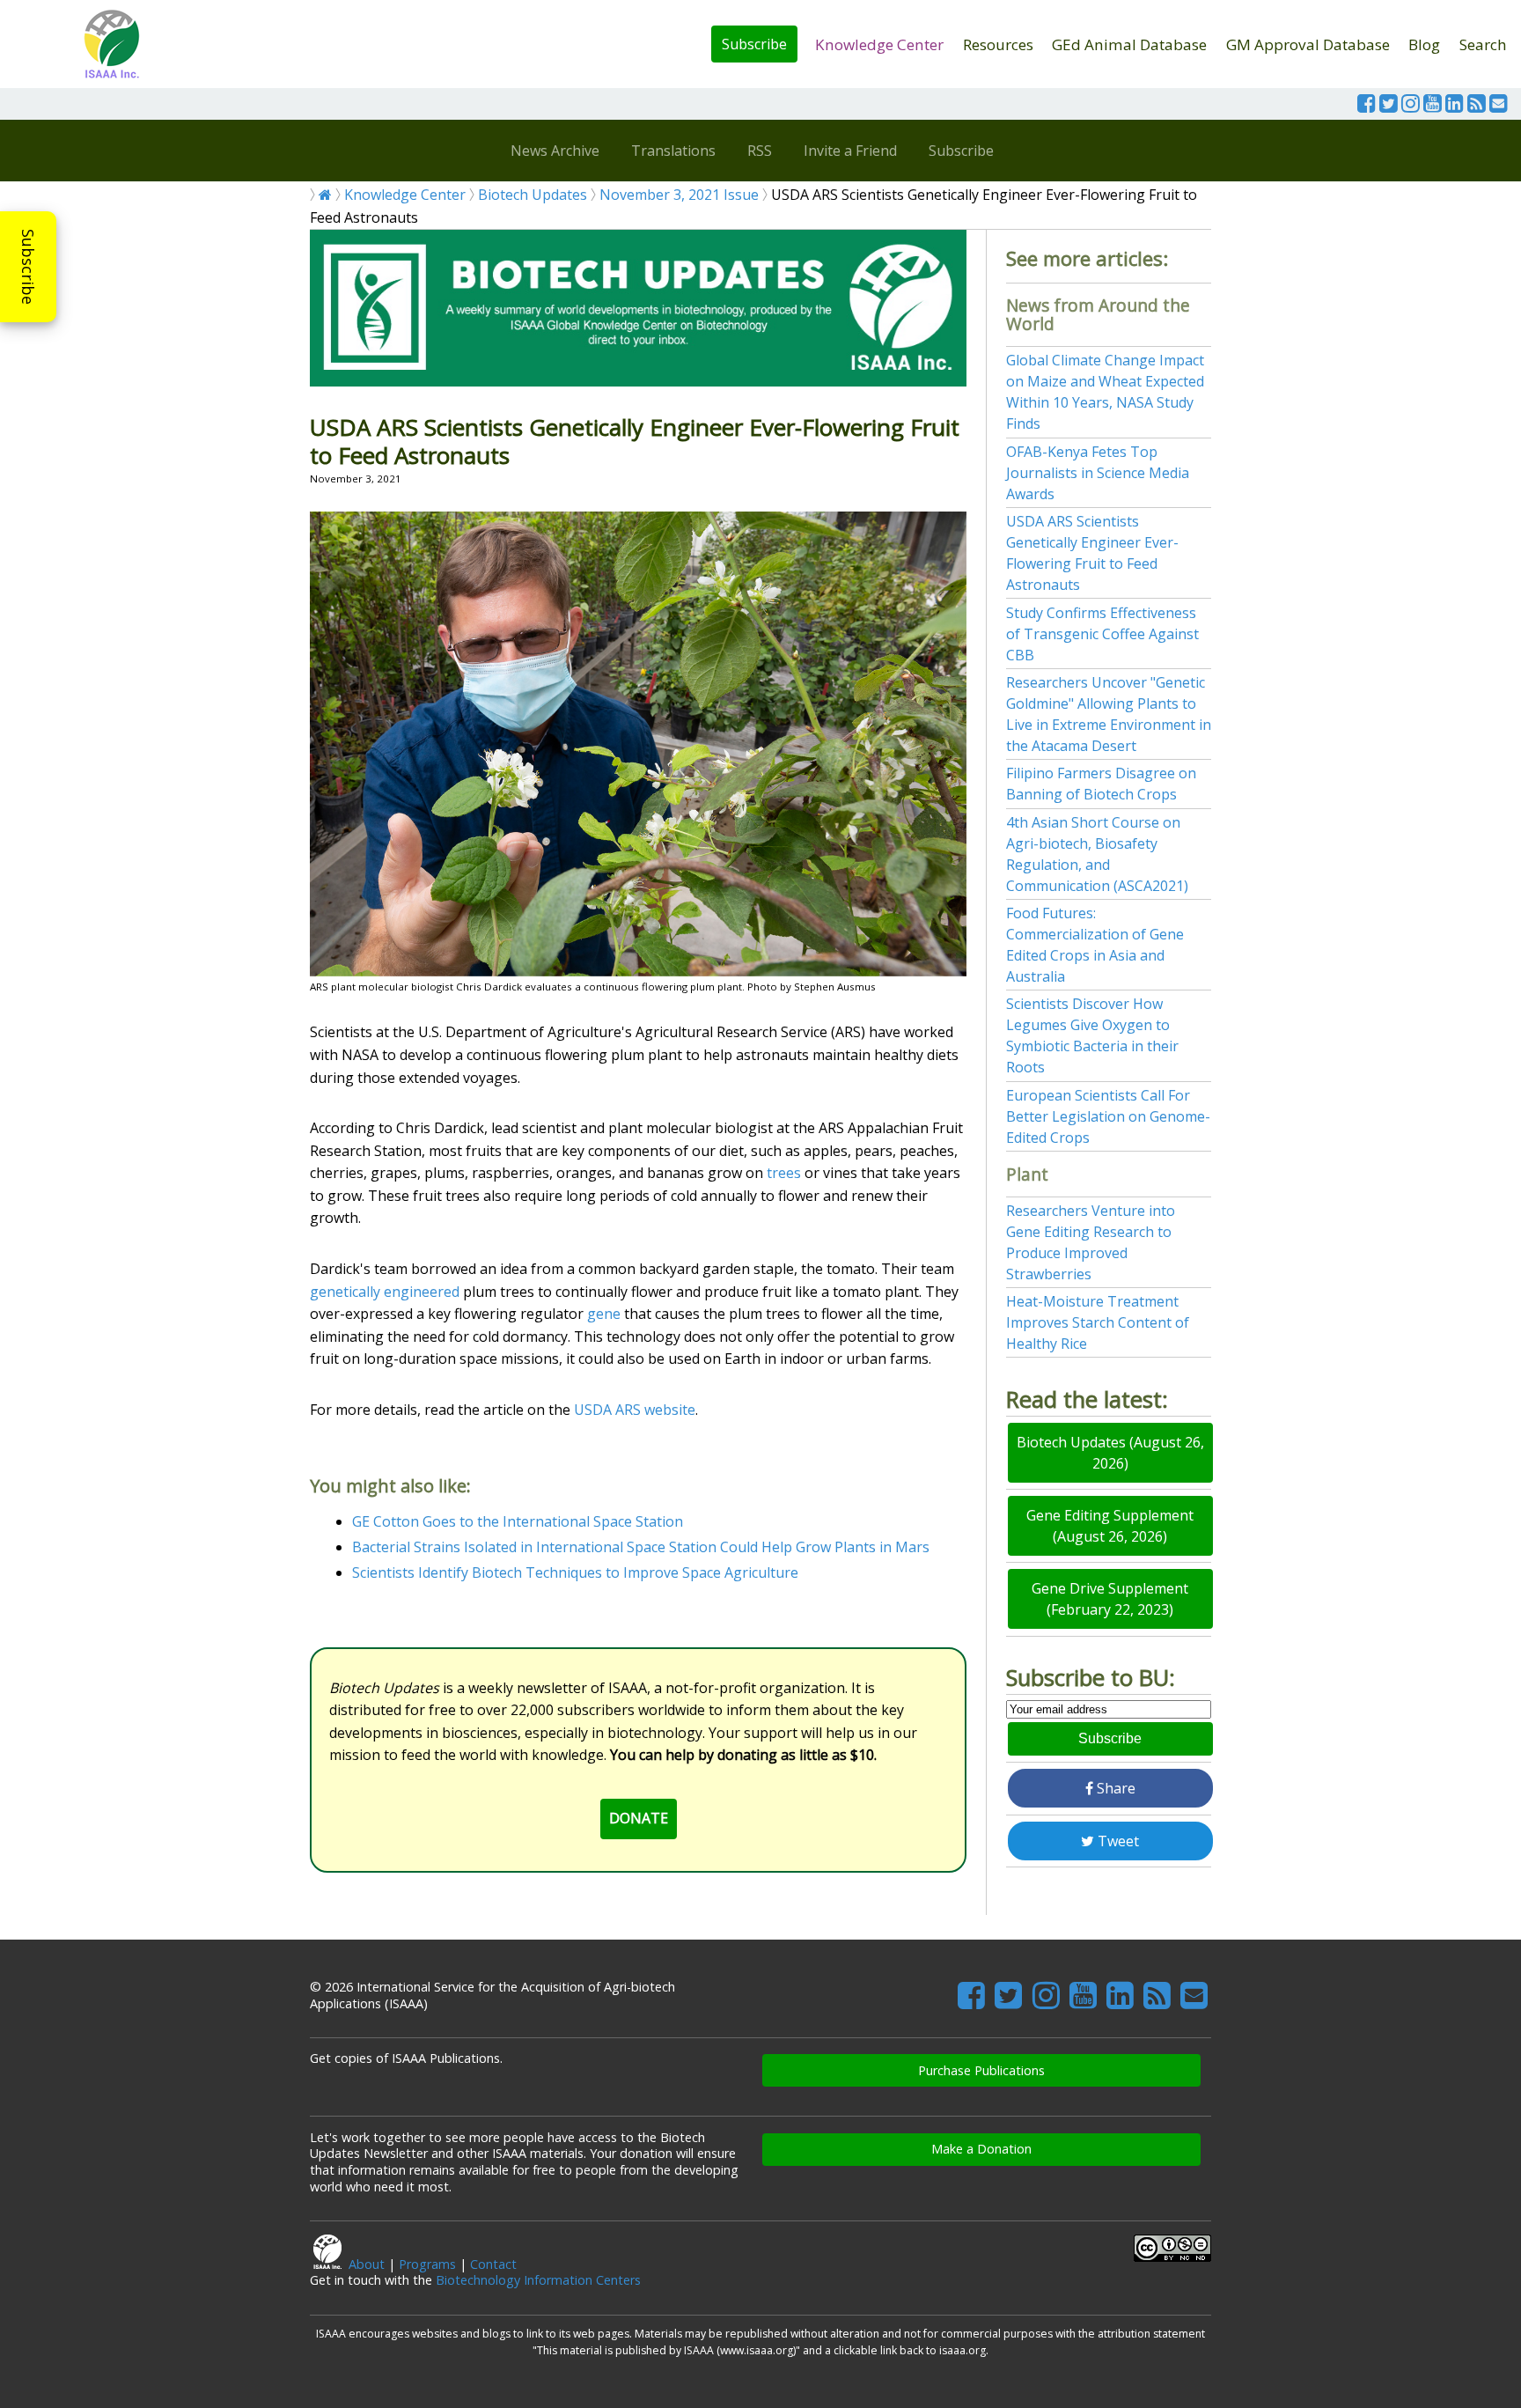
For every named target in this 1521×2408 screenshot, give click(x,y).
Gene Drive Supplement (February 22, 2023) (1110, 1599)
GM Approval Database (1308, 44)
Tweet (1117, 1841)
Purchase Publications (981, 2070)
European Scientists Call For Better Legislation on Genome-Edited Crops (1108, 1116)
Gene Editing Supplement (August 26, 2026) (1110, 1526)
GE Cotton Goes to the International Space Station (518, 1521)
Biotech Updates (533, 195)
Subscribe (754, 44)
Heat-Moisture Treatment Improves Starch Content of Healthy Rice (1098, 1322)
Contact (493, 2264)
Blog (1424, 44)
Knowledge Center (879, 44)
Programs (427, 2264)
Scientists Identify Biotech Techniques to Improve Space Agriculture (575, 1572)
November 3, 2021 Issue (679, 195)
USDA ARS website (635, 1410)
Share (1114, 1788)
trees (784, 1173)
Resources (998, 44)
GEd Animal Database (1129, 44)
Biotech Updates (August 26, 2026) (1110, 1453)
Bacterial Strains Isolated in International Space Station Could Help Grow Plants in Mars (641, 1547)
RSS (760, 151)
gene (604, 1314)
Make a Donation (981, 2149)
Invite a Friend (850, 151)
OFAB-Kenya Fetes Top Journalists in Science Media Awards (1098, 473)
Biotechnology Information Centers (538, 2280)
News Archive (555, 151)
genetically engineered (385, 1292)
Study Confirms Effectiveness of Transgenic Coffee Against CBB (1102, 634)
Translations (673, 151)
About (367, 2264)
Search (1483, 44)
